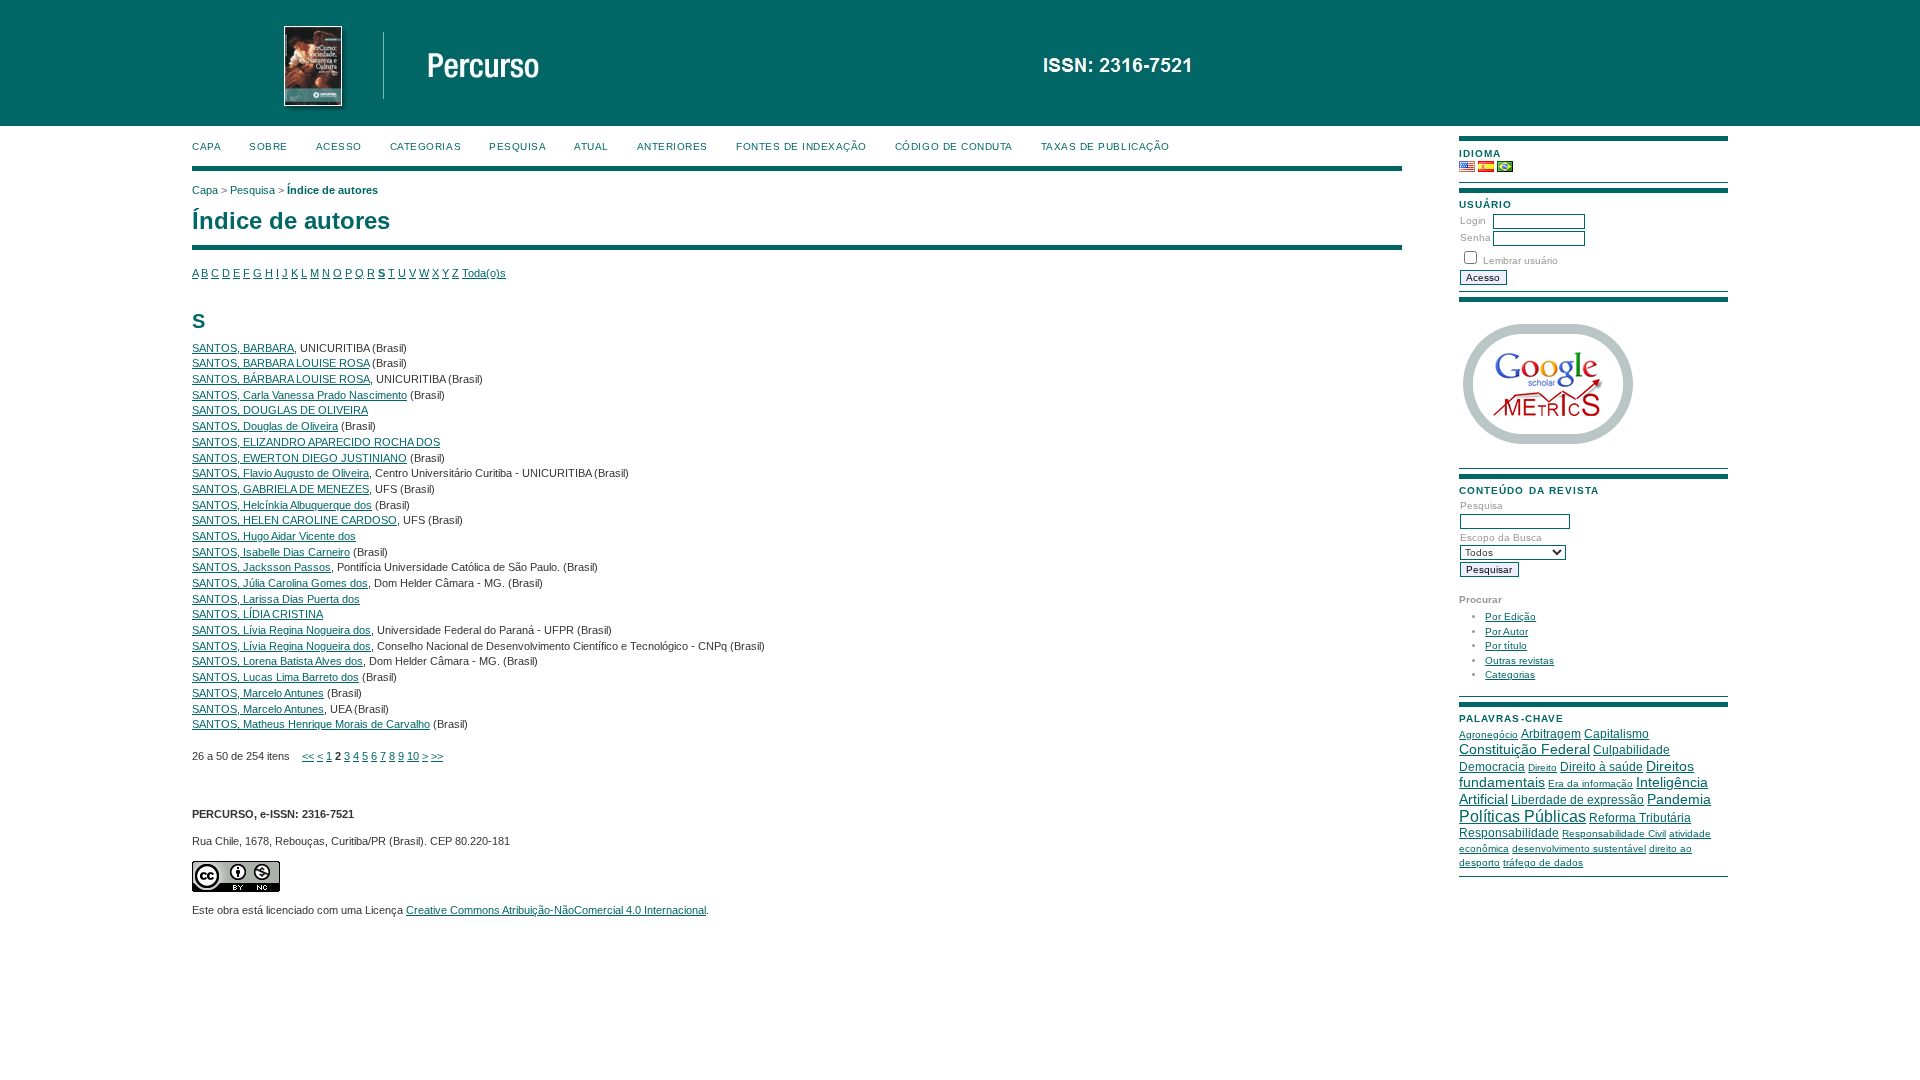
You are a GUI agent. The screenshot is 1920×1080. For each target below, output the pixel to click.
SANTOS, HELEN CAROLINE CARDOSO (294, 520)
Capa (206, 146)
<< (308, 756)
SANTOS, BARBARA (243, 348)
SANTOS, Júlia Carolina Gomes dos (280, 583)
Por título (1506, 645)
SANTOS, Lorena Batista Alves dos (277, 661)
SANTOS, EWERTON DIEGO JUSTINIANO (299, 458)
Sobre (268, 146)
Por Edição (1510, 616)
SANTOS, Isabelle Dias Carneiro (271, 552)
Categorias (1510, 674)
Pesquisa (517, 146)
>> (437, 756)
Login (1473, 220)
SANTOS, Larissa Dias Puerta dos (276, 599)
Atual (591, 146)
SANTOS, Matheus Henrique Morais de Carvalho (311, 724)
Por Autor (1506, 631)
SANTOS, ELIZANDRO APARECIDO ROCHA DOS (316, 442)
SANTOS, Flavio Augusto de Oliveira (280, 473)
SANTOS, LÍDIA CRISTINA (257, 614)
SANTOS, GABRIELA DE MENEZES (280, 489)
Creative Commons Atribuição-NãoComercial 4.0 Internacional (556, 910)
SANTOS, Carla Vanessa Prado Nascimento (299, 395)
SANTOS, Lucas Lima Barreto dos (275, 677)
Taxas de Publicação (1105, 146)
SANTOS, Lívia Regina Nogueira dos (281, 630)
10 (413, 756)
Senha (1475, 237)
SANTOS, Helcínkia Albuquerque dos (282, 505)
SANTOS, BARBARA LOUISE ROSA (280, 363)
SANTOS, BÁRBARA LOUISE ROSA (281, 379)
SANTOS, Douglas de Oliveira (265, 426)
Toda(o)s (484, 273)
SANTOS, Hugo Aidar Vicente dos (274, 536)
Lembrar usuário (1520, 260)
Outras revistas (1519, 660)
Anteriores (672, 146)
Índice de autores (332, 190)
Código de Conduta (954, 146)
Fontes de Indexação (801, 146)
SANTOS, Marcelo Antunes (258, 693)
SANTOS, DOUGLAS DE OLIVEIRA (280, 410)
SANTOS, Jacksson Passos (261, 567)
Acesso (339, 146)
